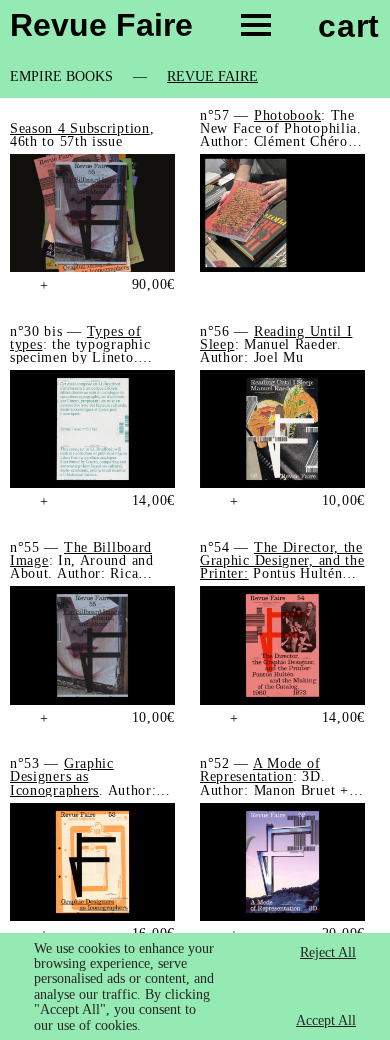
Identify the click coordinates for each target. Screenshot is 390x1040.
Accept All (326, 1020)
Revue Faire (212, 77)
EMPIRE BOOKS (61, 77)
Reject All (328, 952)
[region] (195, 986)
